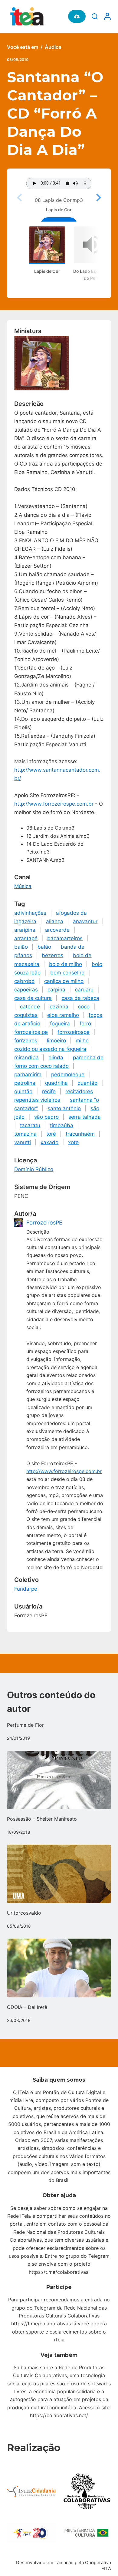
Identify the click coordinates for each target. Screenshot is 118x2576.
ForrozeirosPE (44, 1223)
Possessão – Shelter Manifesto (42, 1819)
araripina (25, 930)
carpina (56, 990)
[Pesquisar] (95, 16)
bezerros (52, 955)
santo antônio (64, 1108)
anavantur (85, 921)
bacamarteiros (65, 938)
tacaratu (30, 1125)
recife (49, 1091)
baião (21, 947)
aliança (55, 921)
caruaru (84, 990)
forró (85, 1024)
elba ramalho (63, 1015)
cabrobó (24, 981)
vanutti (23, 1142)
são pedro (46, 1117)
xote (73, 1142)
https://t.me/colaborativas (59, 2272)
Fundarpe (26, 1589)
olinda (56, 1057)
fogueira (60, 1024)
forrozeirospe (74, 1032)
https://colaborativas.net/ (59, 2415)
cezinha (59, 1007)
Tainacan (64, 2563)
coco (84, 1007)
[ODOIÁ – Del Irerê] (59, 1968)
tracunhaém (80, 1134)
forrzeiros (26, 1041)
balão (44, 947)
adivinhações (30, 913)
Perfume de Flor (25, 1725)
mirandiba (26, 1057)
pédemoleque (68, 1074)
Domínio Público (34, 1169)
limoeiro (56, 1041)
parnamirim (28, 1074)
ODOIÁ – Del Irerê (27, 2007)
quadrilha (56, 1083)
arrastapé (26, 938)
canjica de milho (64, 981)
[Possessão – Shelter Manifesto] (59, 1780)
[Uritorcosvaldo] (59, 1874)
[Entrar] (107, 16)
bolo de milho (66, 964)
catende (30, 1007)
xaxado (49, 1142)
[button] (98, 198)
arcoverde (57, 930)
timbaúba (62, 1125)
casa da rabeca (80, 998)
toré (51, 1134)
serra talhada (85, 1117)
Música (23, 886)
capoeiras (26, 990)
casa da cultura (33, 998)
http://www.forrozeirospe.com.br (54, 804)
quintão (23, 1091)
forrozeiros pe (31, 1032)
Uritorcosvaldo (24, 1913)
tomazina (25, 1134)
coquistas (26, 1015)
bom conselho (67, 973)
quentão (87, 1083)
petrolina (25, 1083)
